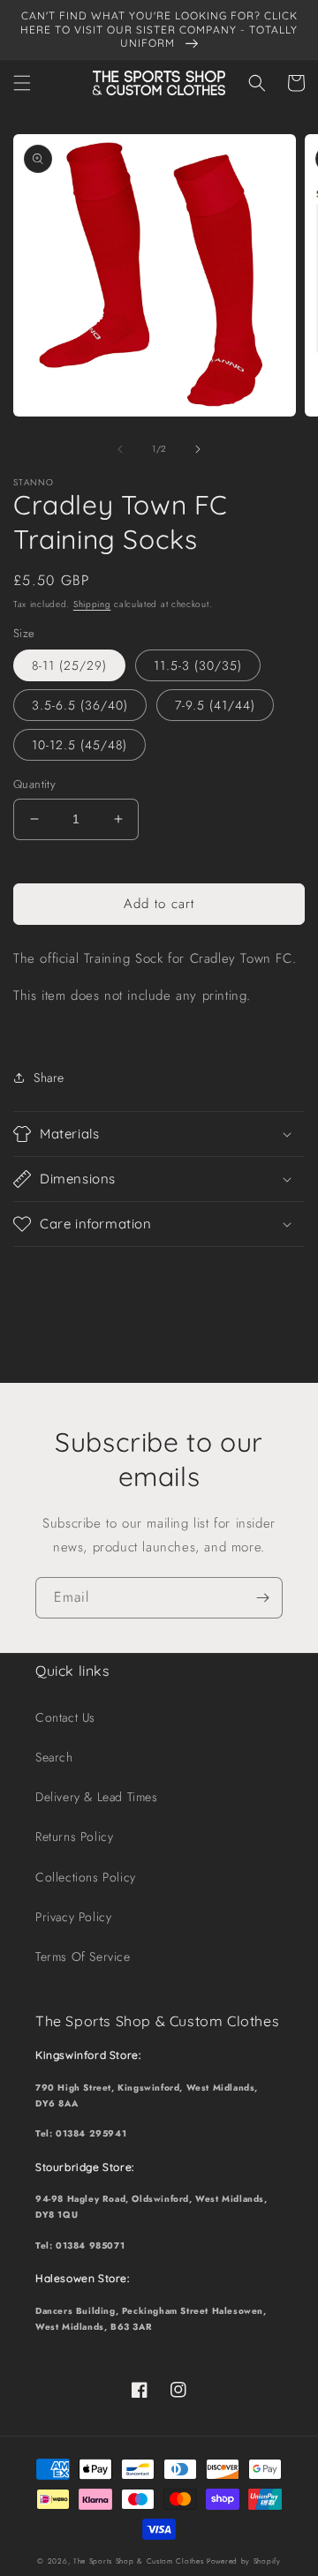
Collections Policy (86, 1877)
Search (54, 1757)
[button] (22, 83)
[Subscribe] (262, 1598)
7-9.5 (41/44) (215, 705)
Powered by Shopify (244, 2561)
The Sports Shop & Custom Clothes (138, 2561)
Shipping (92, 604)
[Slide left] (120, 449)
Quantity (34, 784)
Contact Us (65, 1717)
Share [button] (49, 1078)
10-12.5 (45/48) (79, 745)
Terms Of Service (83, 1956)
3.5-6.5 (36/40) (80, 705)
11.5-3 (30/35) (198, 665)
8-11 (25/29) (69, 665)
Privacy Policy (73, 1917)
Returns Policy (74, 1836)
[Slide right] (198, 449)
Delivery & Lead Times (97, 1797)
